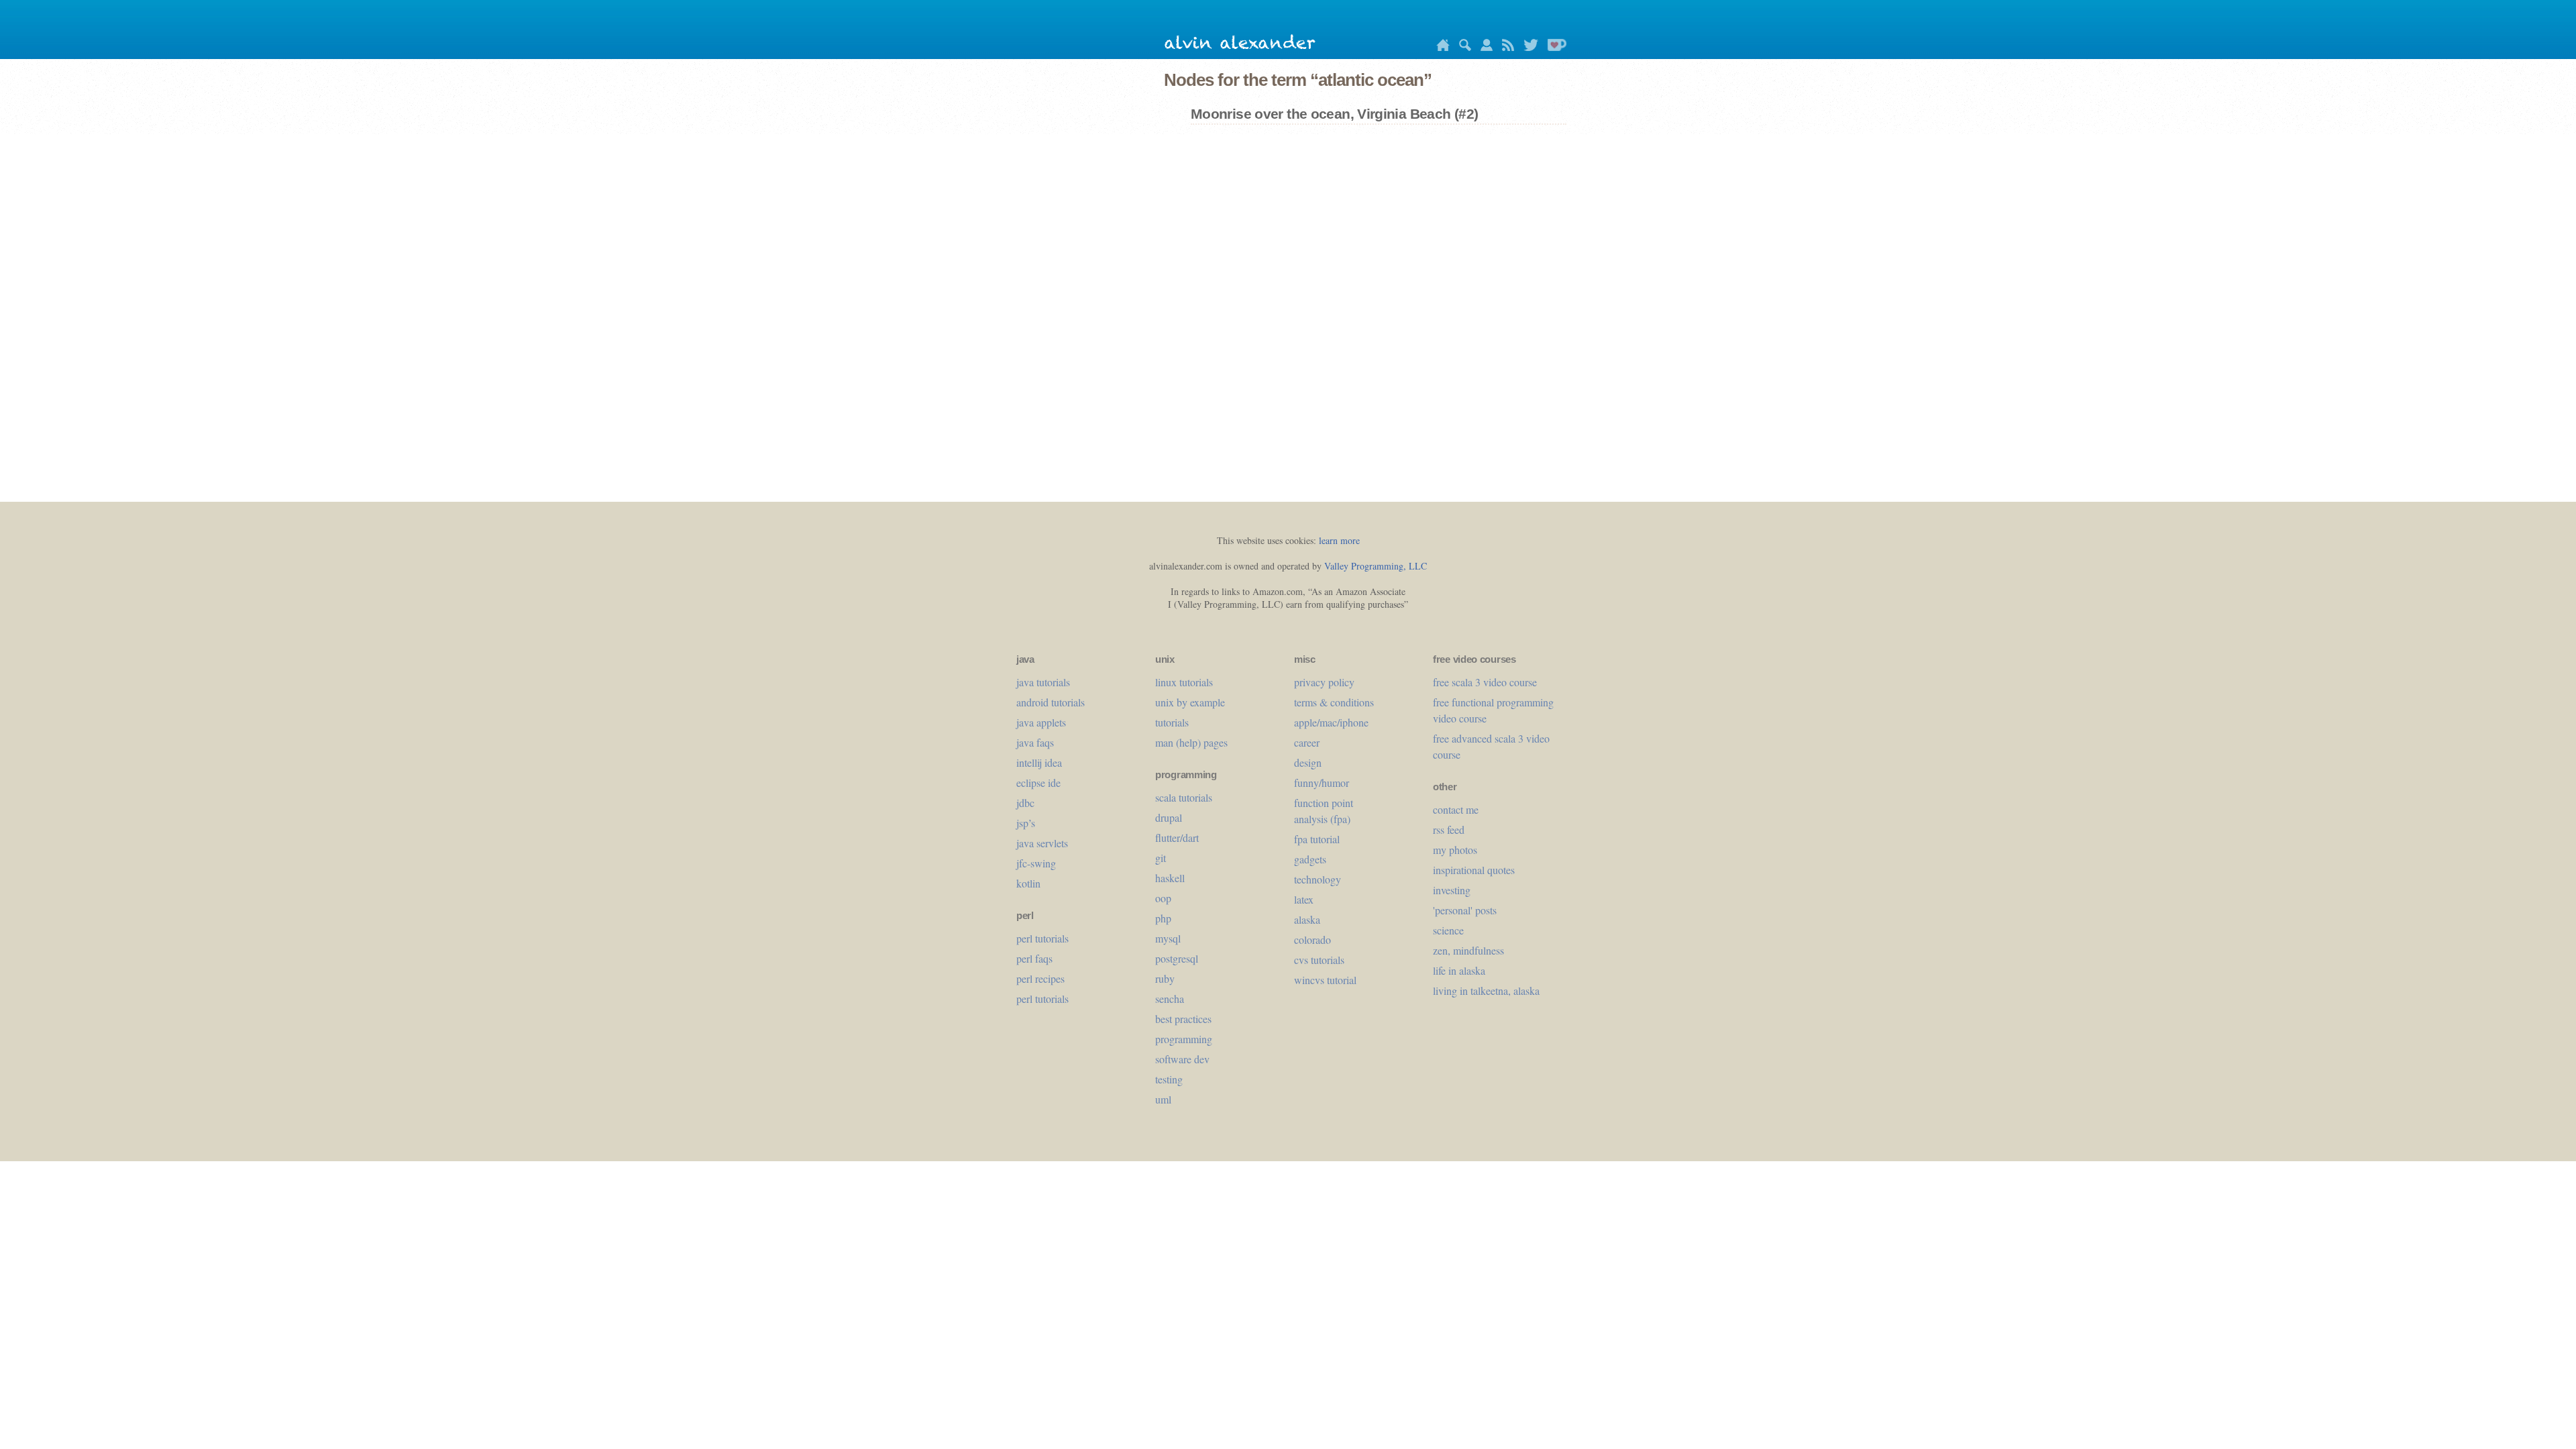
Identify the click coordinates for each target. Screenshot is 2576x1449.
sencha (1170, 999)
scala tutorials (1184, 797)
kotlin (1028, 883)
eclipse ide (1038, 783)
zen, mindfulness (1468, 950)
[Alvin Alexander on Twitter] (1527, 47)
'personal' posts (1465, 910)
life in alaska (1459, 970)
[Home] (1440, 47)
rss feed (1449, 829)
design (1308, 762)
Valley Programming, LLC (1376, 566)
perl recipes (1040, 978)
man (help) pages (1191, 742)
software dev (1182, 1059)
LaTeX (1304, 899)
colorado (1312, 940)
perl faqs (1034, 958)
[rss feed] (1505, 47)
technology (1318, 879)
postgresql (1177, 958)
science (1448, 930)
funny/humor (1322, 783)
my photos (1455, 850)
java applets (1041, 722)
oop (1163, 898)
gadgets (1310, 859)
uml (1163, 1099)
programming (1184, 1039)
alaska (1307, 919)
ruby (1165, 978)
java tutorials (1043, 682)
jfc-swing (1036, 863)
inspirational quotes (1474, 870)
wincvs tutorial (1325, 980)
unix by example (1190, 702)
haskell (1170, 878)
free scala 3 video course (1485, 682)
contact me (1456, 809)
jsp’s (1026, 823)
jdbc (1025, 803)
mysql (1168, 938)
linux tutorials (1184, 682)
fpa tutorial (1317, 839)
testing (1169, 1079)
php (1163, 918)
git (1161, 858)
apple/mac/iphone (1331, 722)
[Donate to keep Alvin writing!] (1554, 47)
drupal (1169, 817)
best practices (1183, 1019)
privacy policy (1324, 682)
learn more (1339, 540)
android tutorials (1051, 702)
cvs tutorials (1319, 960)
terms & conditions (1334, 702)
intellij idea (1039, 762)
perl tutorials (1042, 938)
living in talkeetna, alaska (1486, 990)
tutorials (1172, 722)
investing (1452, 890)
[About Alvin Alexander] (1483, 47)
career (1307, 742)
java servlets (1042, 843)
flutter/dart (1177, 838)
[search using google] (1462, 47)
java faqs (1035, 742)
